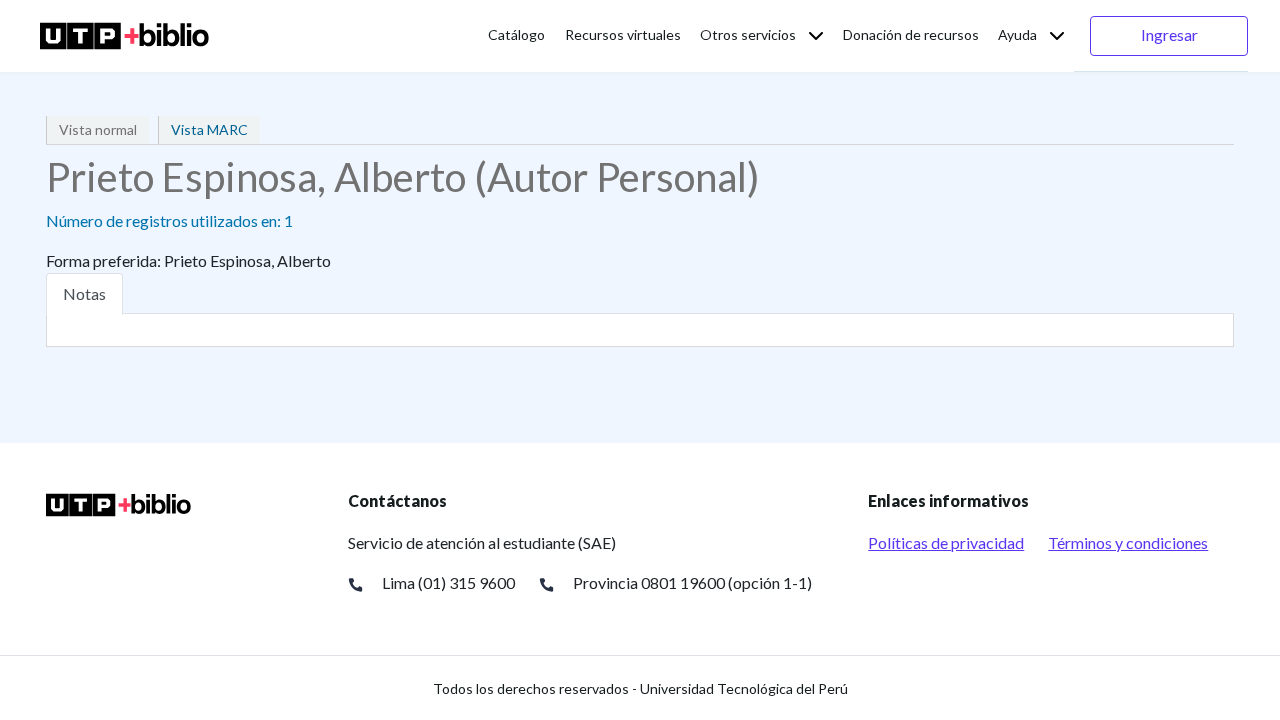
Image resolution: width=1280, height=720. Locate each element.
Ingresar (1169, 34)
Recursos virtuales (623, 34)
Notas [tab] (84, 293)
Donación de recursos (911, 34)
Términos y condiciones (1128, 542)
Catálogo (516, 34)
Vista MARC (209, 129)
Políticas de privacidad (946, 542)
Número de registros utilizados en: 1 (169, 220)
